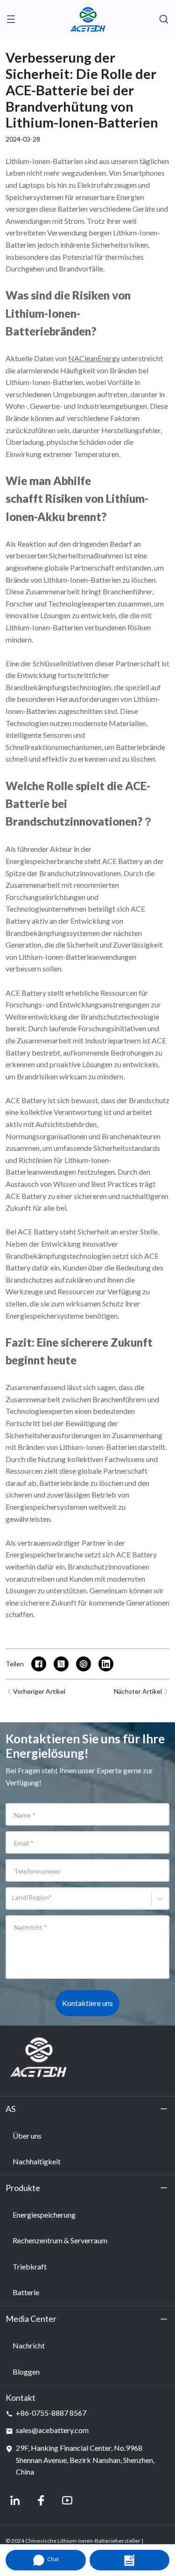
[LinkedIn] (15, 2500)
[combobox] (14, 1902)
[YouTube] (67, 2500)
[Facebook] (41, 2500)
